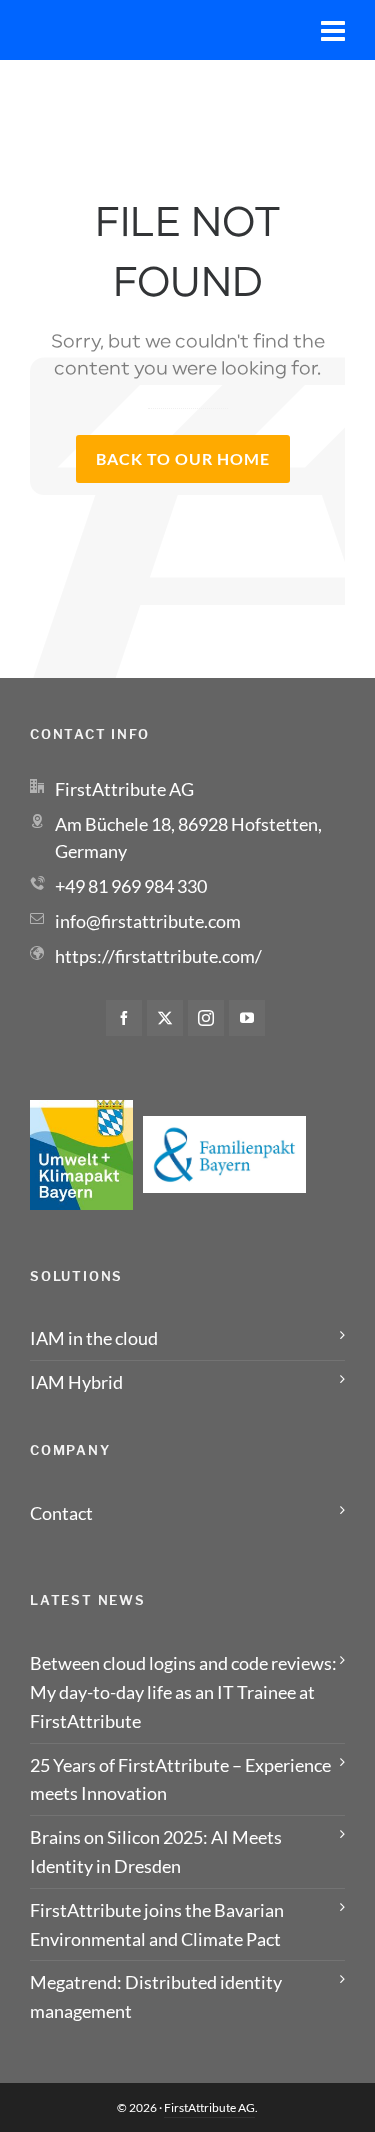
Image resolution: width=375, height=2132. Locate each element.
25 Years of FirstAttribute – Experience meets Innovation (180, 1779)
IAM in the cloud (94, 1338)
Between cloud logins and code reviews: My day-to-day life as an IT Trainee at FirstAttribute (183, 1692)
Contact (61, 1513)
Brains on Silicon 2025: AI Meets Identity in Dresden (156, 1851)
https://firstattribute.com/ (158, 956)
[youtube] (247, 1018)
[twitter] (165, 1018)
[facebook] (124, 1018)
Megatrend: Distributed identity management (156, 1996)
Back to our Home (183, 458)
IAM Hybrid (76, 1382)
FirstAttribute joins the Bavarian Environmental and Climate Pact (157, 1924)
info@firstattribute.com (148, 921)
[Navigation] (333, 30)
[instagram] (206, 1018)
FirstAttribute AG (209, 2107)
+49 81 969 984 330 (131, 886)
